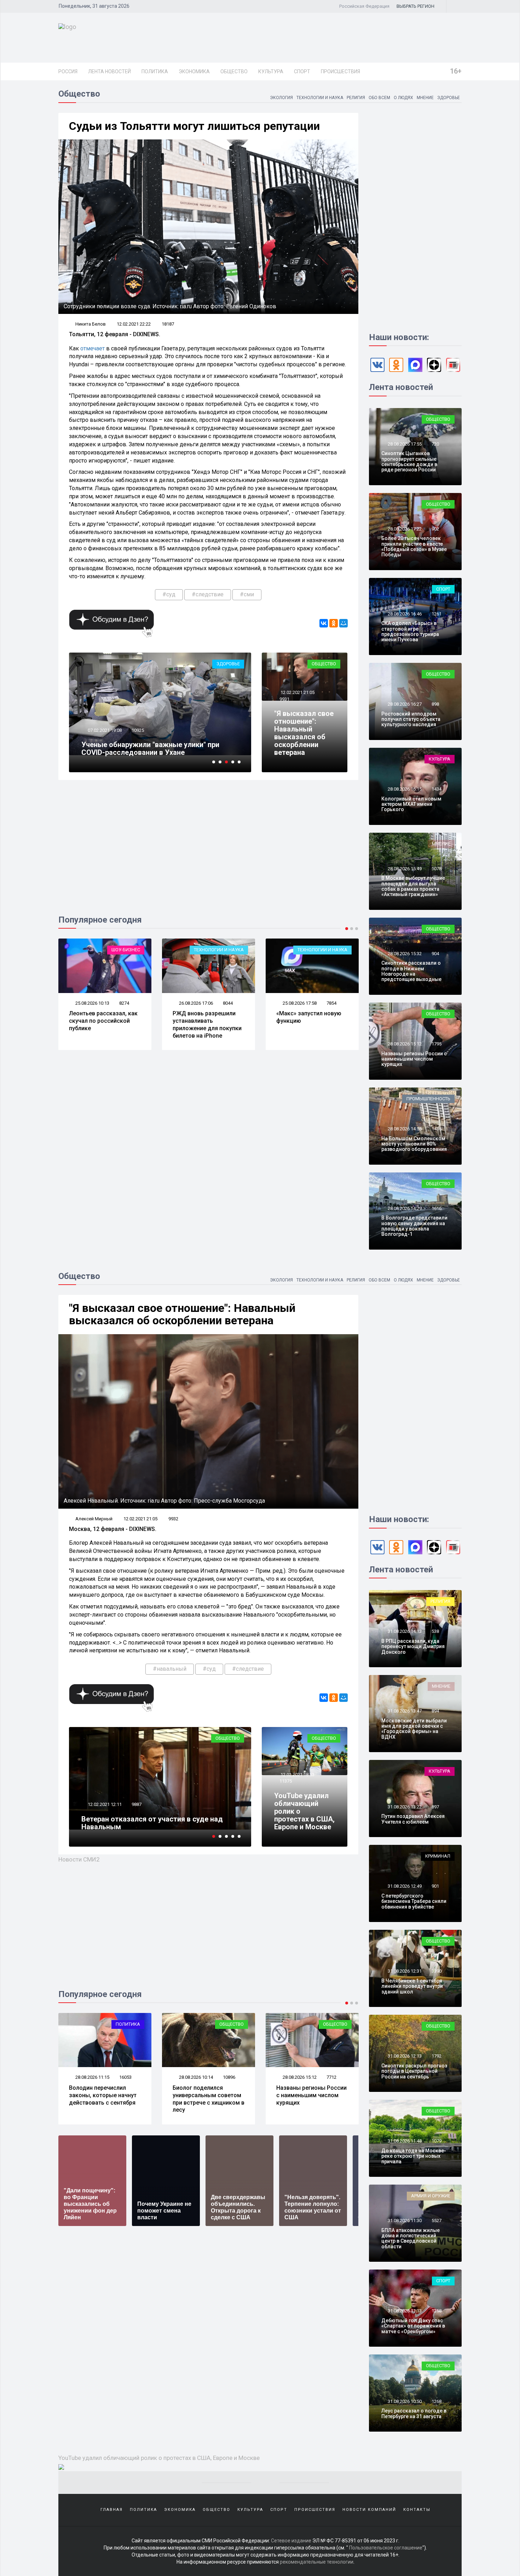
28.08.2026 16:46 (404, 614)
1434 (437, 789)
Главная (112, 2510)
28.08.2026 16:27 (404, 704)
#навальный (170, 1669)
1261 (437, 614)
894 (435, 1711)
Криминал (227, 664)
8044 (124, 1003)
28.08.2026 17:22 (404, 529)
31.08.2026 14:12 (404, 1631)
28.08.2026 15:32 (404, 954)
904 (435, 954)
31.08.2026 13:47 (404, 1711)
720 (435, 444)
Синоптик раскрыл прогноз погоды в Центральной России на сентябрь (414, 2071)
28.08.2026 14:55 (404, 1129)
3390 (437, 1971)
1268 (437, 2401)
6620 (331, 2077)
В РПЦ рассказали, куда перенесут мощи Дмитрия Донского (413, 1646)
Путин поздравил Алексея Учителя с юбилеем (413, 1819)
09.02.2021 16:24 (104, 1804)
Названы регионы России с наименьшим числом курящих (414, 1059)
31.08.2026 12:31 (404, 1971)
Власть (339, 950)
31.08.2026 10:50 (404, 2401)
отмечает (93, 348)
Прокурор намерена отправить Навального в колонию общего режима (157, 748)
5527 (437, 2221)
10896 (125, 2077)
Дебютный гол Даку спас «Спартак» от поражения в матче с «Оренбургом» (413, 2326)
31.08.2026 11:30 (404, 2221)
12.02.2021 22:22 (134, 324)
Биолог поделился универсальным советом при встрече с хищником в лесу (105, 2099)
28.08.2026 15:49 (404, 869)
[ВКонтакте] (324, 623)
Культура (271, 71)
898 (435, 704)
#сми (247, 594)
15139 (138, 730)
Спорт (302, 71)
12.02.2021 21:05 (297, 692)
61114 (138, 1804)
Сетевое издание (291, 2541)
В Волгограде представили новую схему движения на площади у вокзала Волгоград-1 (414, 1226)
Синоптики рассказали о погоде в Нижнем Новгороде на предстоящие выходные (411, 971)
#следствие (208, 594)
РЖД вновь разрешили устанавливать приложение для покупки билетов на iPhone (103, 1024)
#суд (169, 594)
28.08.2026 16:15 (404, 789)
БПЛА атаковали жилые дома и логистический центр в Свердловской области (411, 2238)
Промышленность (428, 1099)
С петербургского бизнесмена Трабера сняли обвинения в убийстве (414, 1901)
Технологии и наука (320, 98)
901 (435, 1886)
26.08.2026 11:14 (299, 1003)
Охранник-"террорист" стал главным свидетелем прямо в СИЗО (143, 1823)
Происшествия (340, 71)
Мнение (425, 98)
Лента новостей (109, 71)
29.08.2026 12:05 (299, 2077)
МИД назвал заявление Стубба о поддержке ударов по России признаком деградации (308, 1024)
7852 (331, 1003)
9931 (284, 699)
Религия (356, 98)
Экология (281, 98)
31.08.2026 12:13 (404, 2056)
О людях (403, 98)
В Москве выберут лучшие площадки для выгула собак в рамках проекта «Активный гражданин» (413, 886)
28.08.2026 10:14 (92, 2077)
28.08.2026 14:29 (404, 1208)
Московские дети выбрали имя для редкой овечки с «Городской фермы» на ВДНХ (414, 1729)
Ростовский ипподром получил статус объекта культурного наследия (411, 719)
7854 (228, 1003)
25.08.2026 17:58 (195, 1003)
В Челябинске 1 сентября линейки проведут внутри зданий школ (412, 1986)
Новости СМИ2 (79, 1859)
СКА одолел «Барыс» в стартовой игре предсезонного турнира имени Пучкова (410, 631)
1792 (437, 2056)
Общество (234, 71)
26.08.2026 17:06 (92, 1003)
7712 (228, 2077)
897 (435, 1807)
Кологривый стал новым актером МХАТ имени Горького (411, 804)
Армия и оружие (431, 2196)
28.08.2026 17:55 (404, 444)
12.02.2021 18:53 (297, 1775)
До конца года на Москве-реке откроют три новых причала (414, 2156)
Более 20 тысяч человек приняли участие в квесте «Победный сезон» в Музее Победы (414, 546)
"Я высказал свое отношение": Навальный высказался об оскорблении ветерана (304, 733)
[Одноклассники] (334, 623)
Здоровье (449, 98)
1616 (437, 1208)
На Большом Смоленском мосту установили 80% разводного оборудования (414, 1144)
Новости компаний (369, 2510)
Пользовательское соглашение (386, 2548)
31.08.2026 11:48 (404, 2141)
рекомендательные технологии (317, 2562)
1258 (437, 2311)
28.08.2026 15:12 (404, 1044)
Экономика (194, 71)
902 (435, 529)
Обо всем (379, 98)
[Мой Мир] (343, 623)
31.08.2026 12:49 (404, 1886)
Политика (155, 71)
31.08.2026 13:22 (404, 1807)
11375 (286, 1781)
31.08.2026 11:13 (404, 2311)
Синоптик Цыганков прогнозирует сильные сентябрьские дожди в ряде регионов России (409, 461)
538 (435, 1631)
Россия (68, 71)
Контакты (417, 2510)
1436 (437, 1129)
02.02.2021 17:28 (104, 730)
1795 (437, 1044)
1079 (437, 2141)
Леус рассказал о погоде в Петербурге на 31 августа (414, 2413)
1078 (437, 869)
